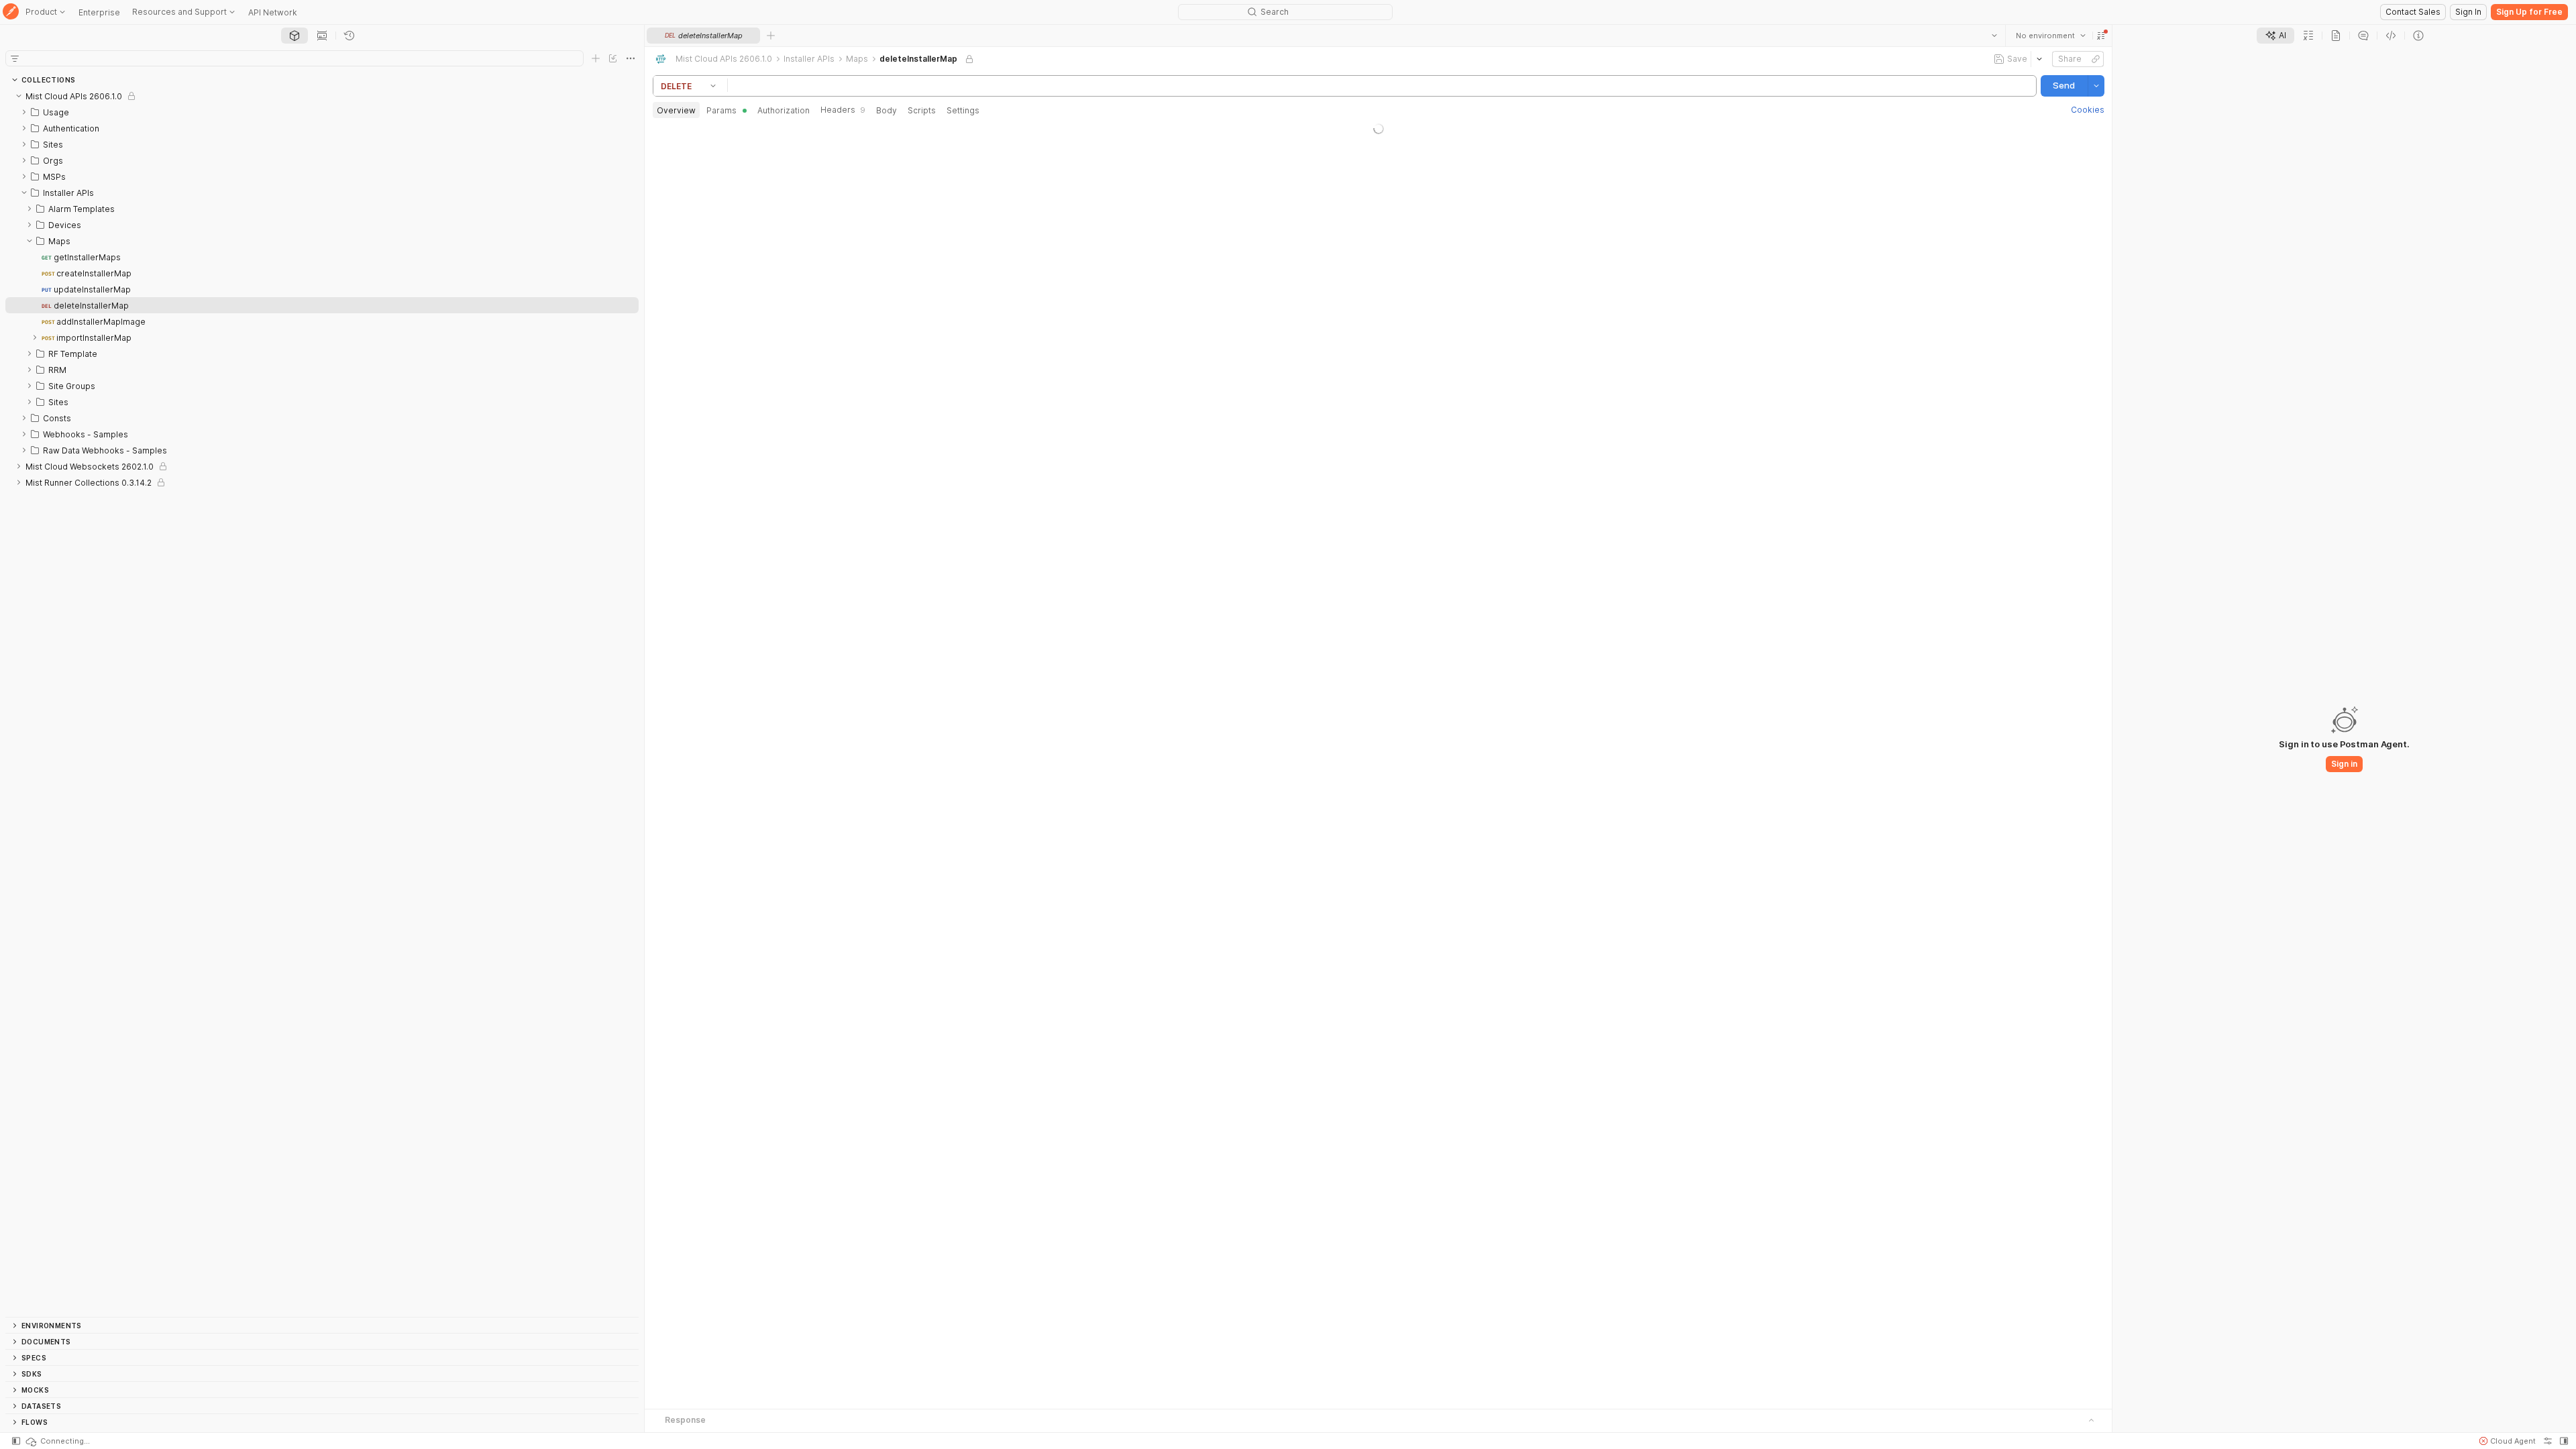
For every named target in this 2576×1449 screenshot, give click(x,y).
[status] (57, 1441)
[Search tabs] (1994, 36)
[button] (2100, 36)
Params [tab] (721, 110)
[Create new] (596, 58)
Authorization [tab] (784, 110)
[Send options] (2096, 86)
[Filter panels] (15, 58)
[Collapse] (19, 96)
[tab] (294, 36)
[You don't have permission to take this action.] (771, 36)
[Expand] (24, 112)
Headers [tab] (843, 110)
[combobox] (2050, 36)
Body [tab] (887, 110)
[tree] (322, 702)
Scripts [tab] (922, 110)
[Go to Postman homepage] (11, 12)
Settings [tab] (963, 110)
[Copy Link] (2095, 59)
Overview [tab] (676, 110)
